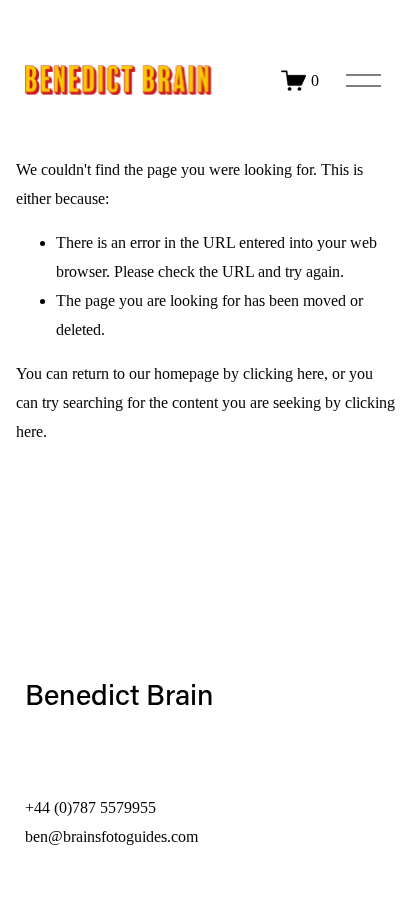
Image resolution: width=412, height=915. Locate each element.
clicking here (283, 373)
